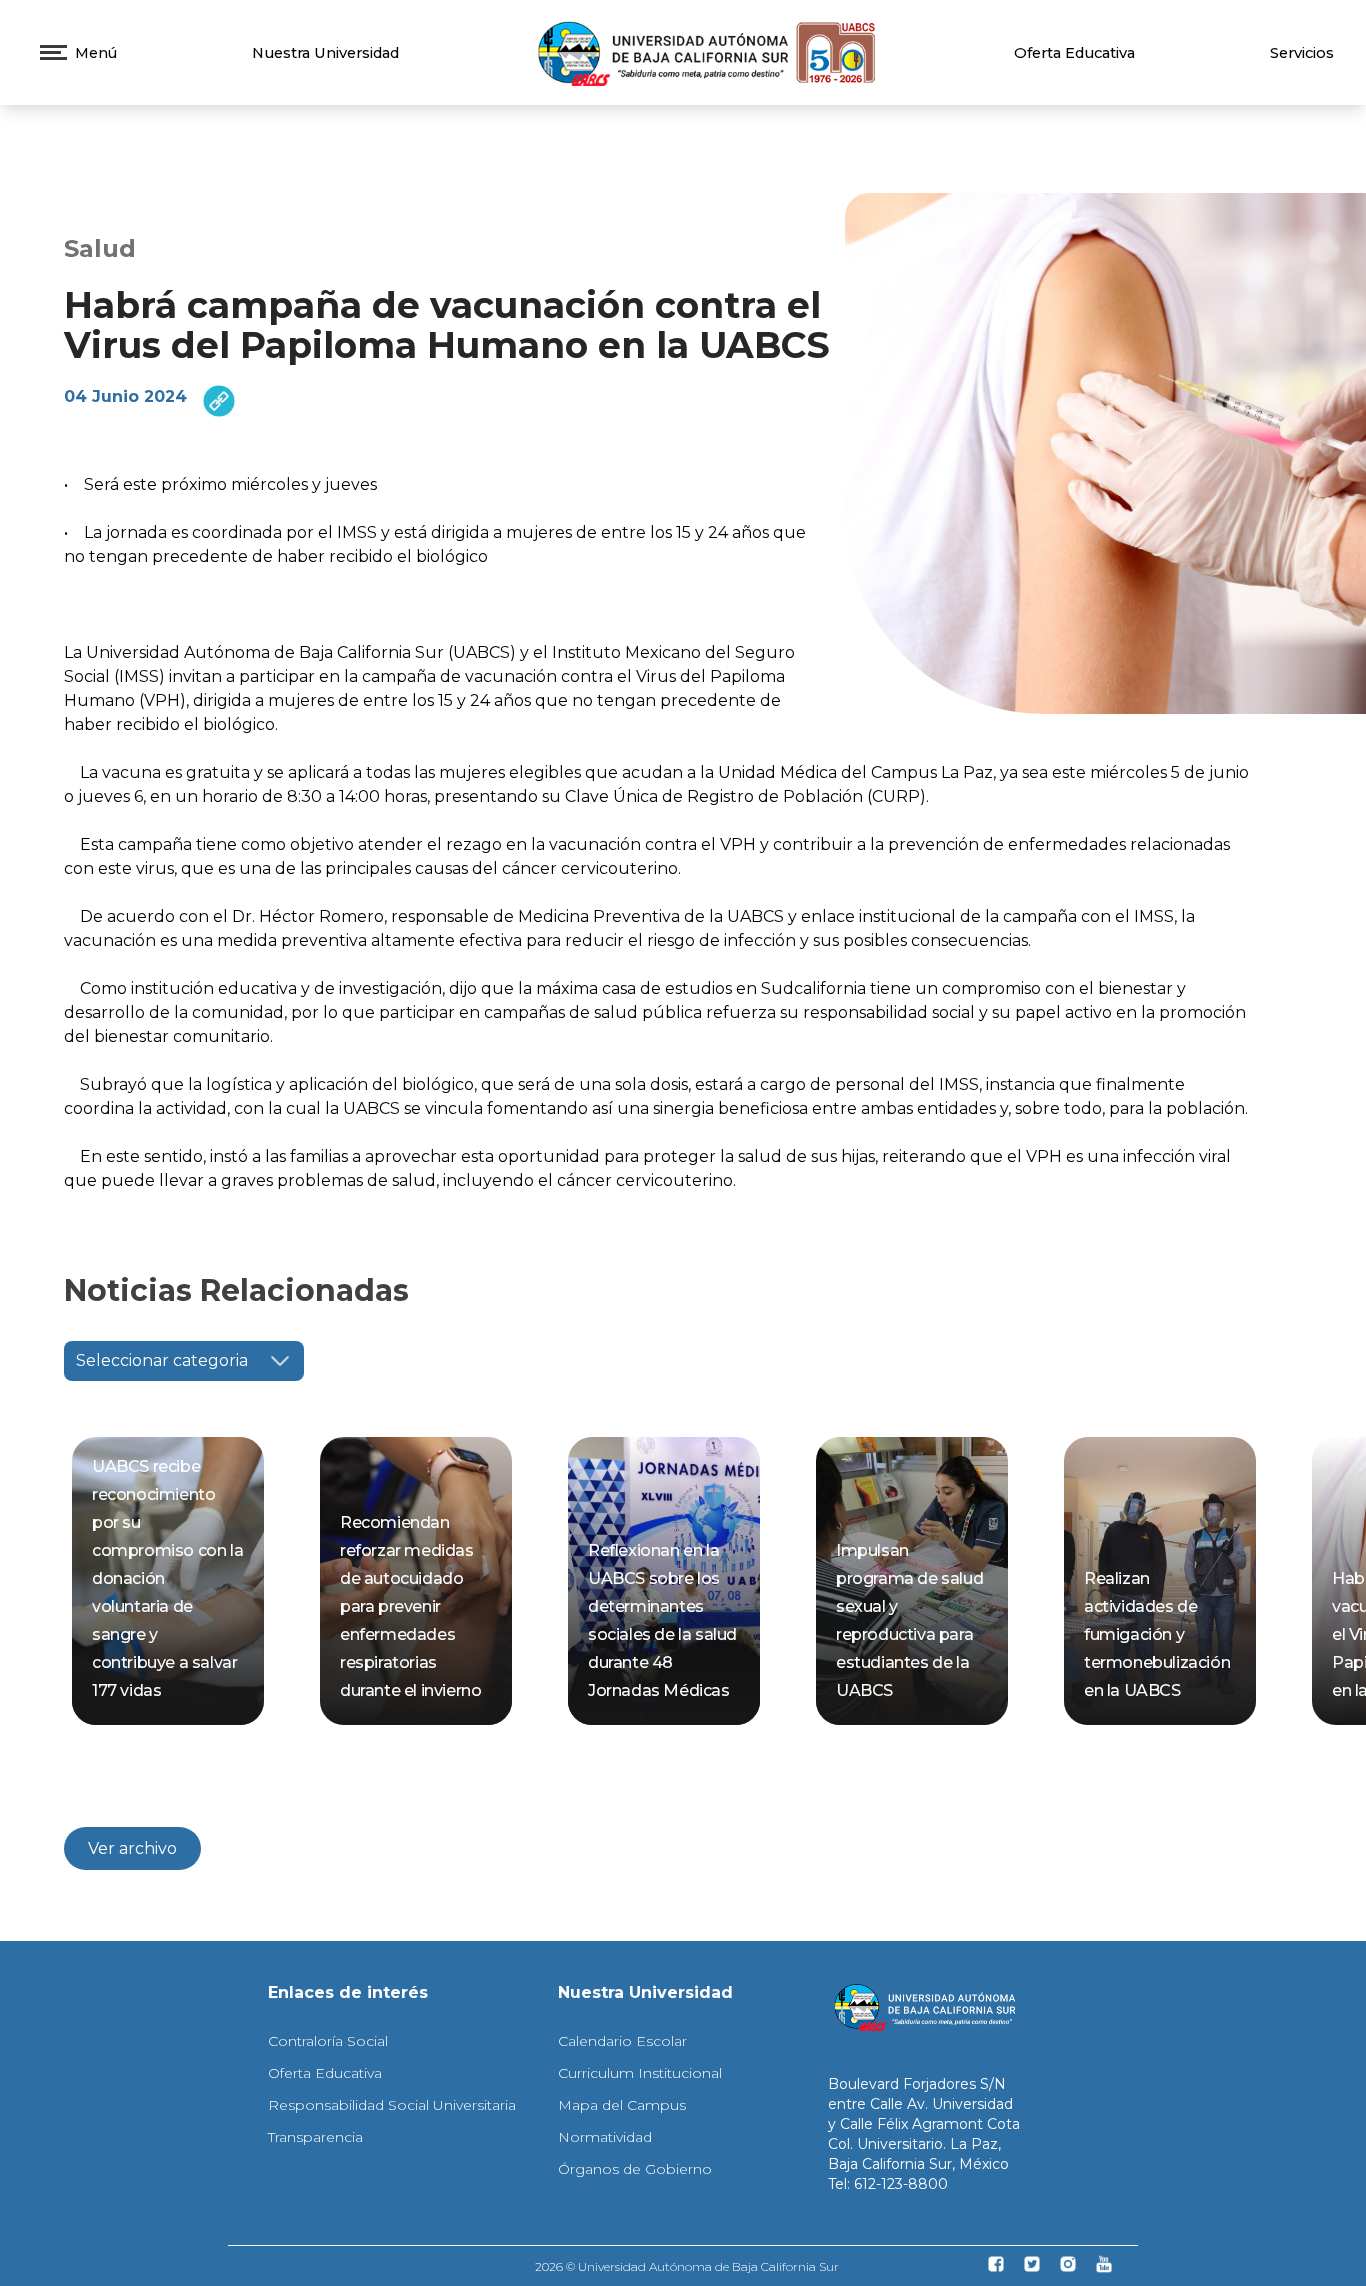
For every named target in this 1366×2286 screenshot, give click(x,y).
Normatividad (605, 2137)
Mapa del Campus (622, 2105)
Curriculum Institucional (640, 2073)
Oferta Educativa (1074, 53)
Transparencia (315, 2137)
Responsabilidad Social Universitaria (392, 2105)
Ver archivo (132, 1848)
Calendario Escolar (622, 2041)
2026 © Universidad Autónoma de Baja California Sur (687, 2266)
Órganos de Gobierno (635, 2169)
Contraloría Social (328, 2041)
